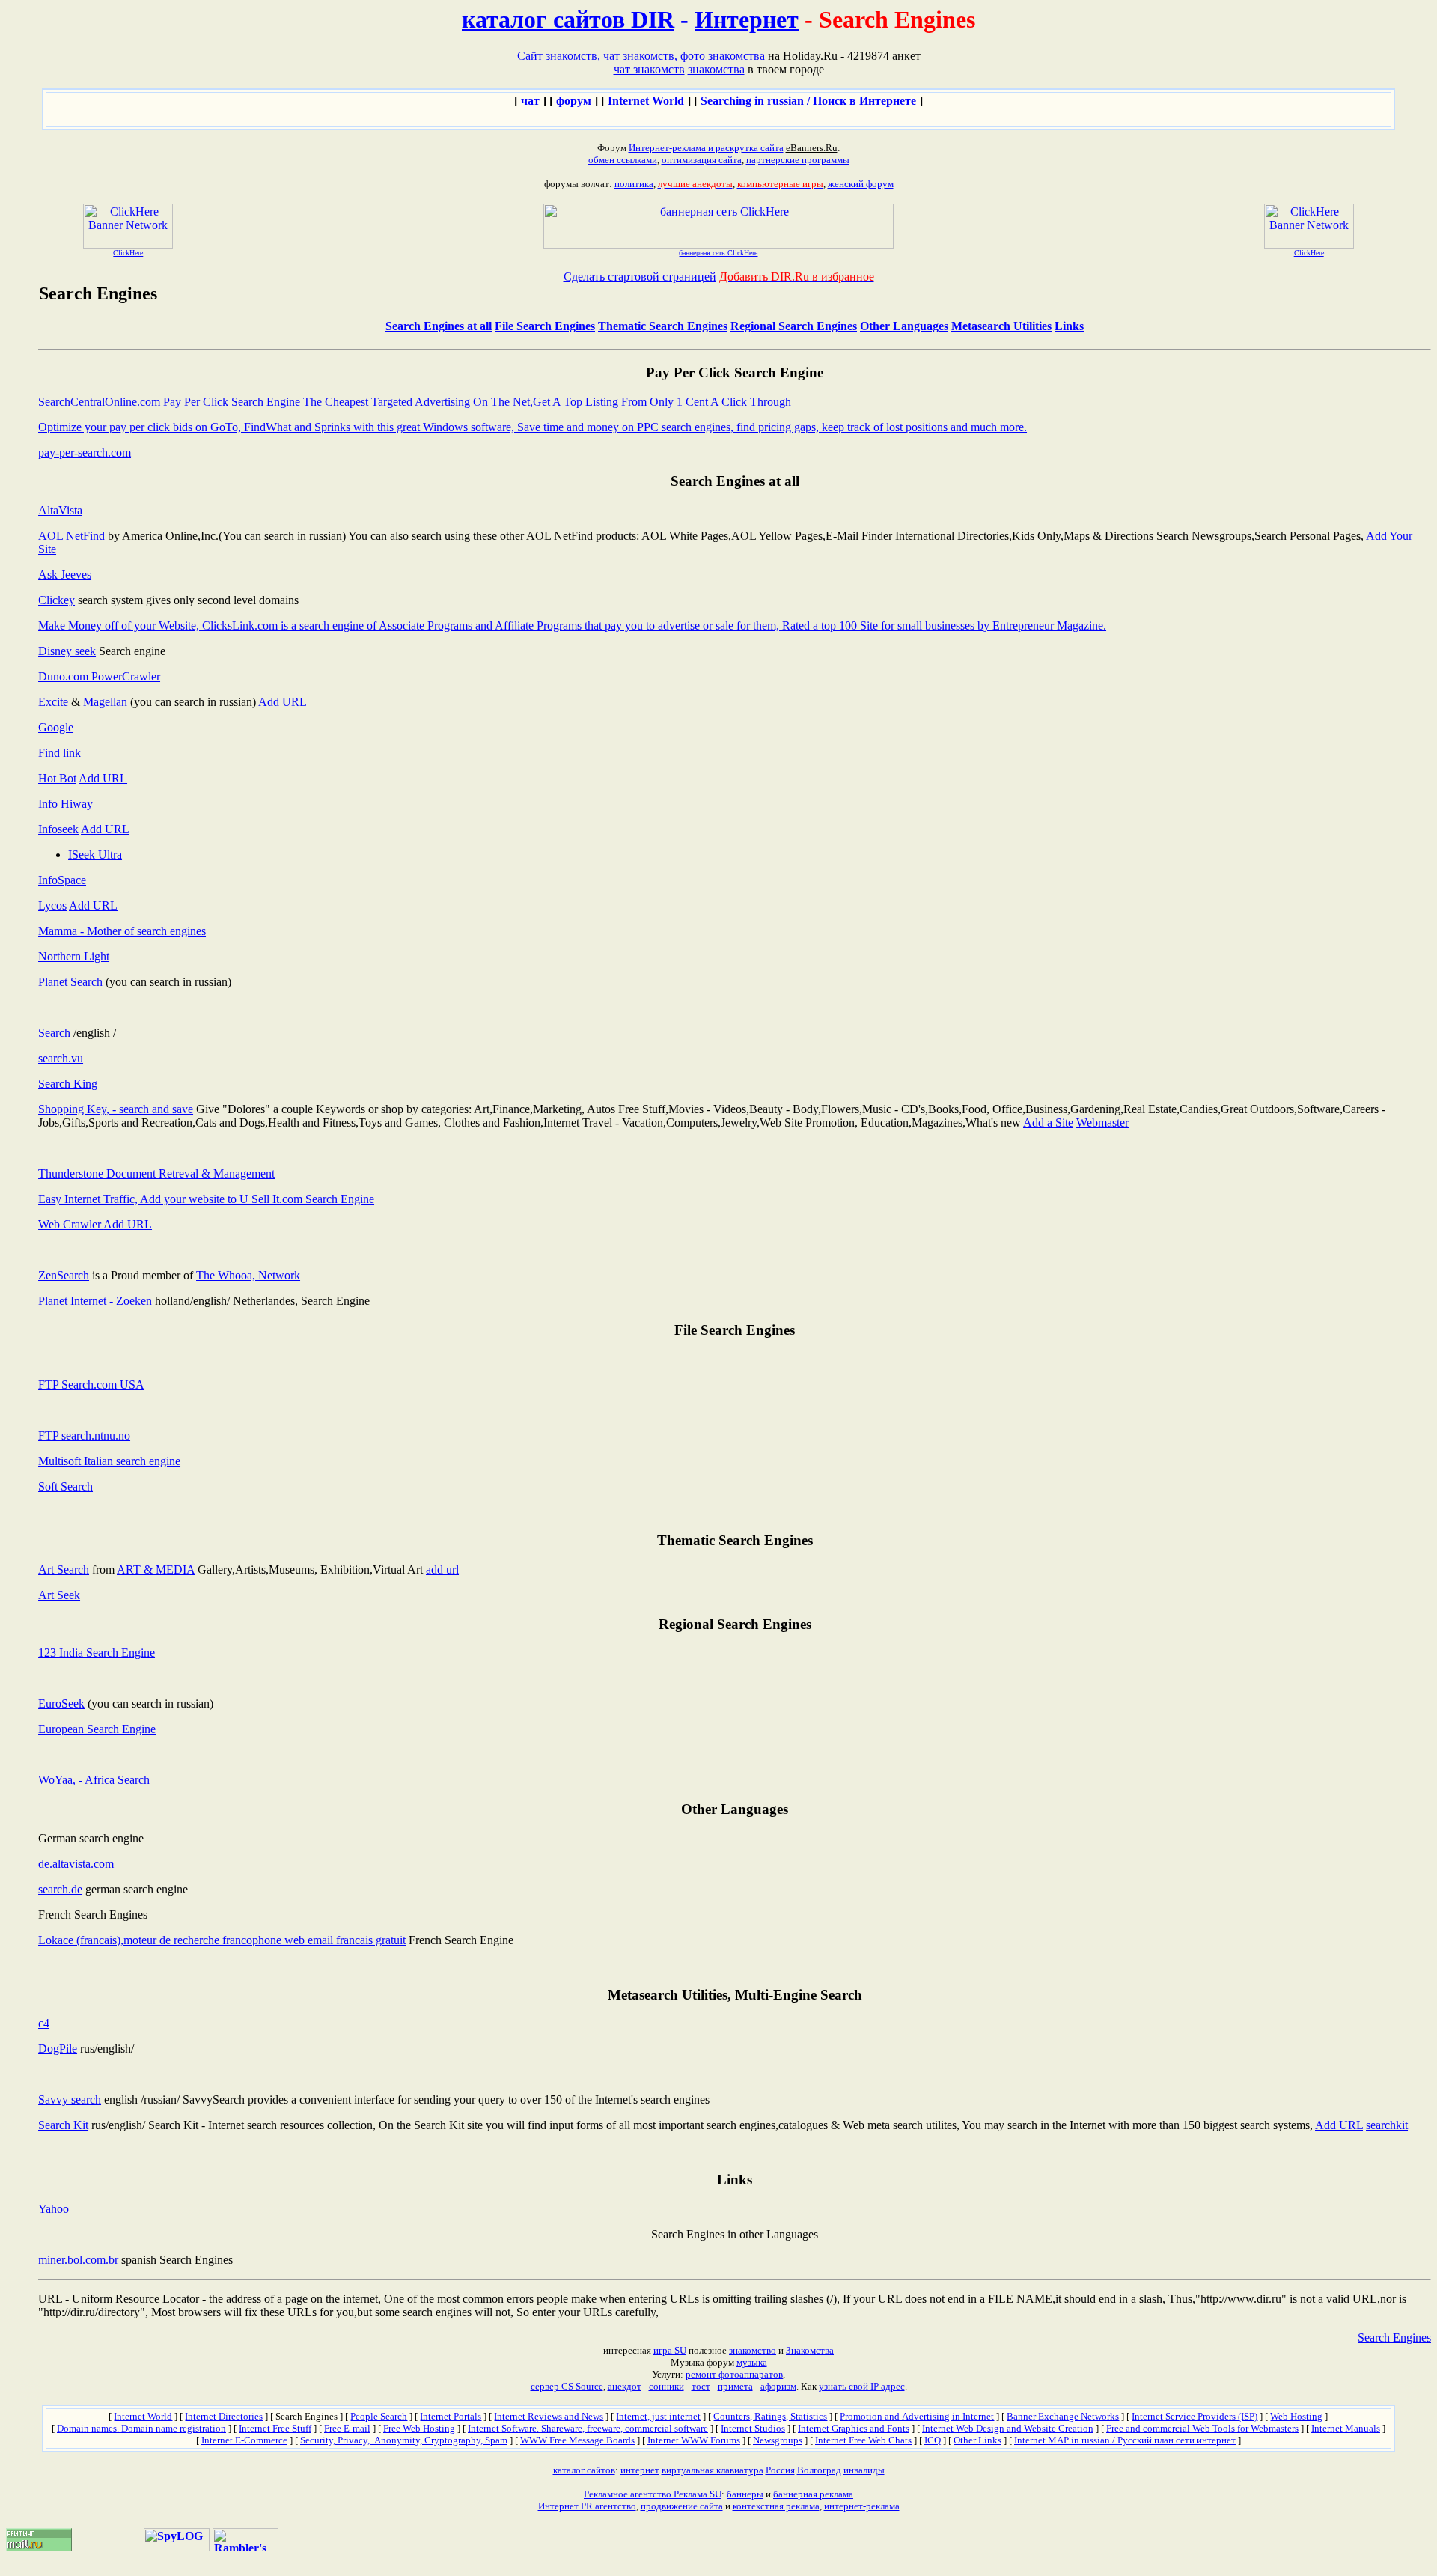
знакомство (753, 2350)
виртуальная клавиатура (713, 2470)
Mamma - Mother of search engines (122, 931)
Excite (53, 702)
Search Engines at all (439, 326)
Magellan (105, 702)
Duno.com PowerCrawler (99, 676)
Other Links (977, 2440)
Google (56, 727)
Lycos (52, 905)
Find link (60, 753)
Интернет (747, 19)
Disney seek (67, 651)
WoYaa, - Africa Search (94, 1780)
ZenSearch (64, 1275)
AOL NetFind (71, 536)
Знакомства (810, 2350)
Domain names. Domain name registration (141, 2428)
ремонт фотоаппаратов (734, 2374)
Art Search (64, 1569)
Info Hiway (65, 804)
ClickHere (128, 253)
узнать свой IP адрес (862, 2386)
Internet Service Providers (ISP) (1195, 2416)
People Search (379, 2416)
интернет (640, 2470)
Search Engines (1394, 2338)
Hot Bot (57, 778)
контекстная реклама (776, 2506)
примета (735, 2386)
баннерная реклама (813, 2494)
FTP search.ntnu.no (84, 1435)
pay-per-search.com (85, 453)
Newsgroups (778, 2440)
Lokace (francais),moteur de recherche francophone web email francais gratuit (222, 1940)
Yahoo (54, 2209)
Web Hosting (1296, 2416)
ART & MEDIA (156, 1569)
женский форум (861, 184)
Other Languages (904, 326)
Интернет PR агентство (587, 2506)
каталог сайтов (584, 2470)
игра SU (670, 2350)
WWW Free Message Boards (577, 2440)
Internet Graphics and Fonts (854, 2428)
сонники (666, 2386)
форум (574, 101)
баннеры (745, 2494)
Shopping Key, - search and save (116, 1109)
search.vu (61, 1058)
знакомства (716, 69)
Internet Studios (753, 2428)
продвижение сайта (682, 2506)
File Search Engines (545, 326)
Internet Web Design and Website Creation (1008, 2428)
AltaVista (60, 510)
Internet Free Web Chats (863, 2440)
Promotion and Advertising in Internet (917, 2416)
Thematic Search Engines (663, 326)
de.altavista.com (76, 1864)
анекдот (625, 2386)
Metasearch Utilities (1001, 326)
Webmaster (1102, 1123)
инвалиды (864, 2470)
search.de (60, 1889)
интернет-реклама (862, 2506)
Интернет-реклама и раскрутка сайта (706, 148)
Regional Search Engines (794, 326)
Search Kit (63, 2125)
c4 (44, 2023)
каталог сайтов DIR (568, 19)
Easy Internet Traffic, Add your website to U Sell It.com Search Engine (206, 1199)
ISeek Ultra (95, 855)
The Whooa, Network (248, 1275)
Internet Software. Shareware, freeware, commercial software (588, 2428)
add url (442, 1569)
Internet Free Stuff (275, 2428)
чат (530, 101)
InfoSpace (62, 880)
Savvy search (70, 2100)
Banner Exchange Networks (1063, 2416)
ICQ (933, 2440)
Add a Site (1048, 1123)
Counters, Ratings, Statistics (770, 2416)
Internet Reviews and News (549, 2416)
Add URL (283, 702)
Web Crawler (71, 1224)
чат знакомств (649, 69)
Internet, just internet (658, 2416)
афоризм (778, 2386)
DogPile (58, 2049)
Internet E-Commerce (244, 2440)
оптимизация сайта (702, 160)
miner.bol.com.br (78, 2260)
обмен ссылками (623, 160)
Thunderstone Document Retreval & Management (156, 1173)
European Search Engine (97, 1729)
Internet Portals (451, 2416)
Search (54, 1033)
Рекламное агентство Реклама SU (653, 2494)
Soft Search (65, 1486)
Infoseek (58, 829)
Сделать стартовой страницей (640, 277)
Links (1069, 326)
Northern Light (74, 956)
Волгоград (819, 2470)
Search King (68, 1084)
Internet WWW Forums (694, 2440)
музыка (752, 2362)
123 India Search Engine (97, 1653)
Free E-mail (347, 2428)
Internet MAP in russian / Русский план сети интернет (1125, 2440)
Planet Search (70, 982)
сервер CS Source (567, 2386)
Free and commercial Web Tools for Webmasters (1202, 2428)
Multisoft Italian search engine (109, 1461)
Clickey (57, 600)
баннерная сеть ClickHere (718, 253)
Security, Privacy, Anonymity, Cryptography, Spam (404, 2440)
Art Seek (59, 1595)
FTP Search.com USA (91, 1385)
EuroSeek (61, 1703)
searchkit (1387, 2125)
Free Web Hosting (419, 2428)
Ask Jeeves (65, 575)
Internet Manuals (1346, 2428)
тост (701, 2386)
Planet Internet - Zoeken (95, 1301)
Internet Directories (224, 2416)
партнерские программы (798, 160)
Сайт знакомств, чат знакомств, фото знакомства (641, 56)
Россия (780, 2470)
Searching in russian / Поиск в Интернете (808, 101)
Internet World (646, 101)
